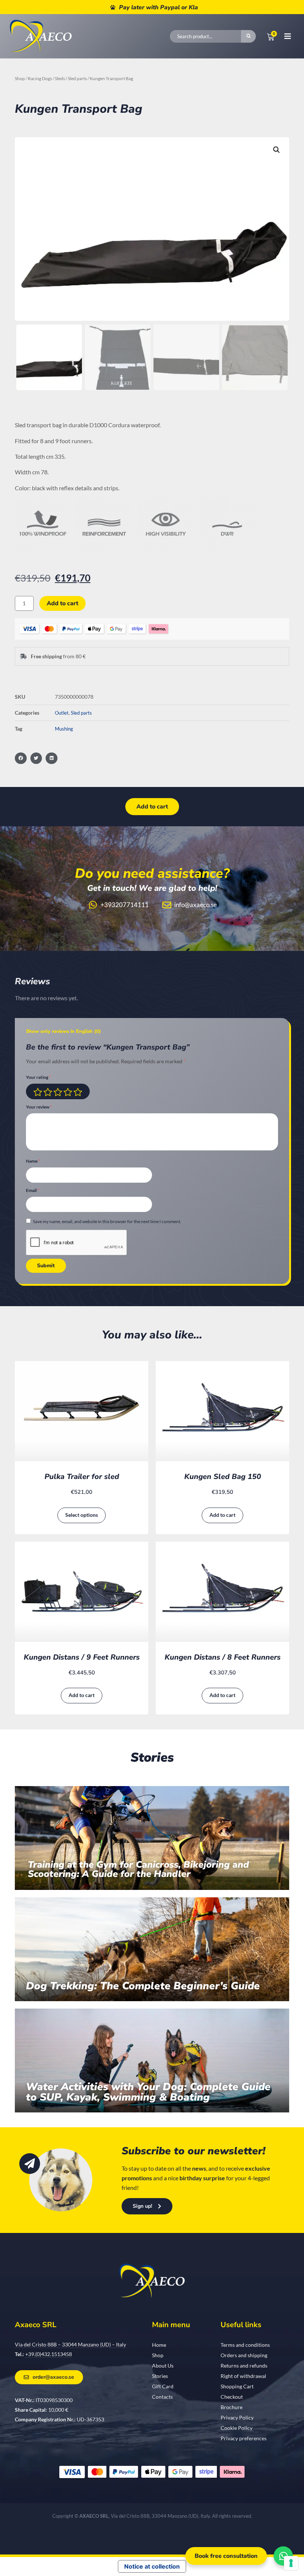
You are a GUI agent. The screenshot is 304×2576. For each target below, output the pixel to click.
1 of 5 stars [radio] (38, 1092)
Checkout (232, 2397)
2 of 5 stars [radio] (48, 1092)
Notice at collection (152, 2566)
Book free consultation (226, 2556)
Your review (39, 1107)
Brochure (232, 2407)
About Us (163, 2366)
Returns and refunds (244, 2366)
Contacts (162, 2397)
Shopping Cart (237, 2386)
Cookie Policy (237, 2428)
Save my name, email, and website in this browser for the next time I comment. (107, 1221)
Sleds (60, 78)
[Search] (248, 36)
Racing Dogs (40, 78)
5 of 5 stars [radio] (78, 1092)
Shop (20, 78)
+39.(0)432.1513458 (49, 2354)
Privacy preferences (244, 2438)
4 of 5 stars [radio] (68, 1092)
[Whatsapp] (283, 2556)
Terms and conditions (245, 2345)
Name (33, 1161)
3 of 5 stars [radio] (58, 1092)
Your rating (38, 1078)
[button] (277, 150)
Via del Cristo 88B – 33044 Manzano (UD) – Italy (70, 2344)
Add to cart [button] (222, 1515)
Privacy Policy (237, 2417)
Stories (160, 2376)
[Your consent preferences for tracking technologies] (291, 2563)
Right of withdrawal (243, 2376)
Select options (82, 1515)
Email (33, 1191)
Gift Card (163, 2386)
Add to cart (62, 603)
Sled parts (77, 78)
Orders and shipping (244, 2355)
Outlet (62, 713)
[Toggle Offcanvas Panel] (283, 36)
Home (159, 2345)
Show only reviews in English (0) (63, 1031)
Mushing (64, 729)
